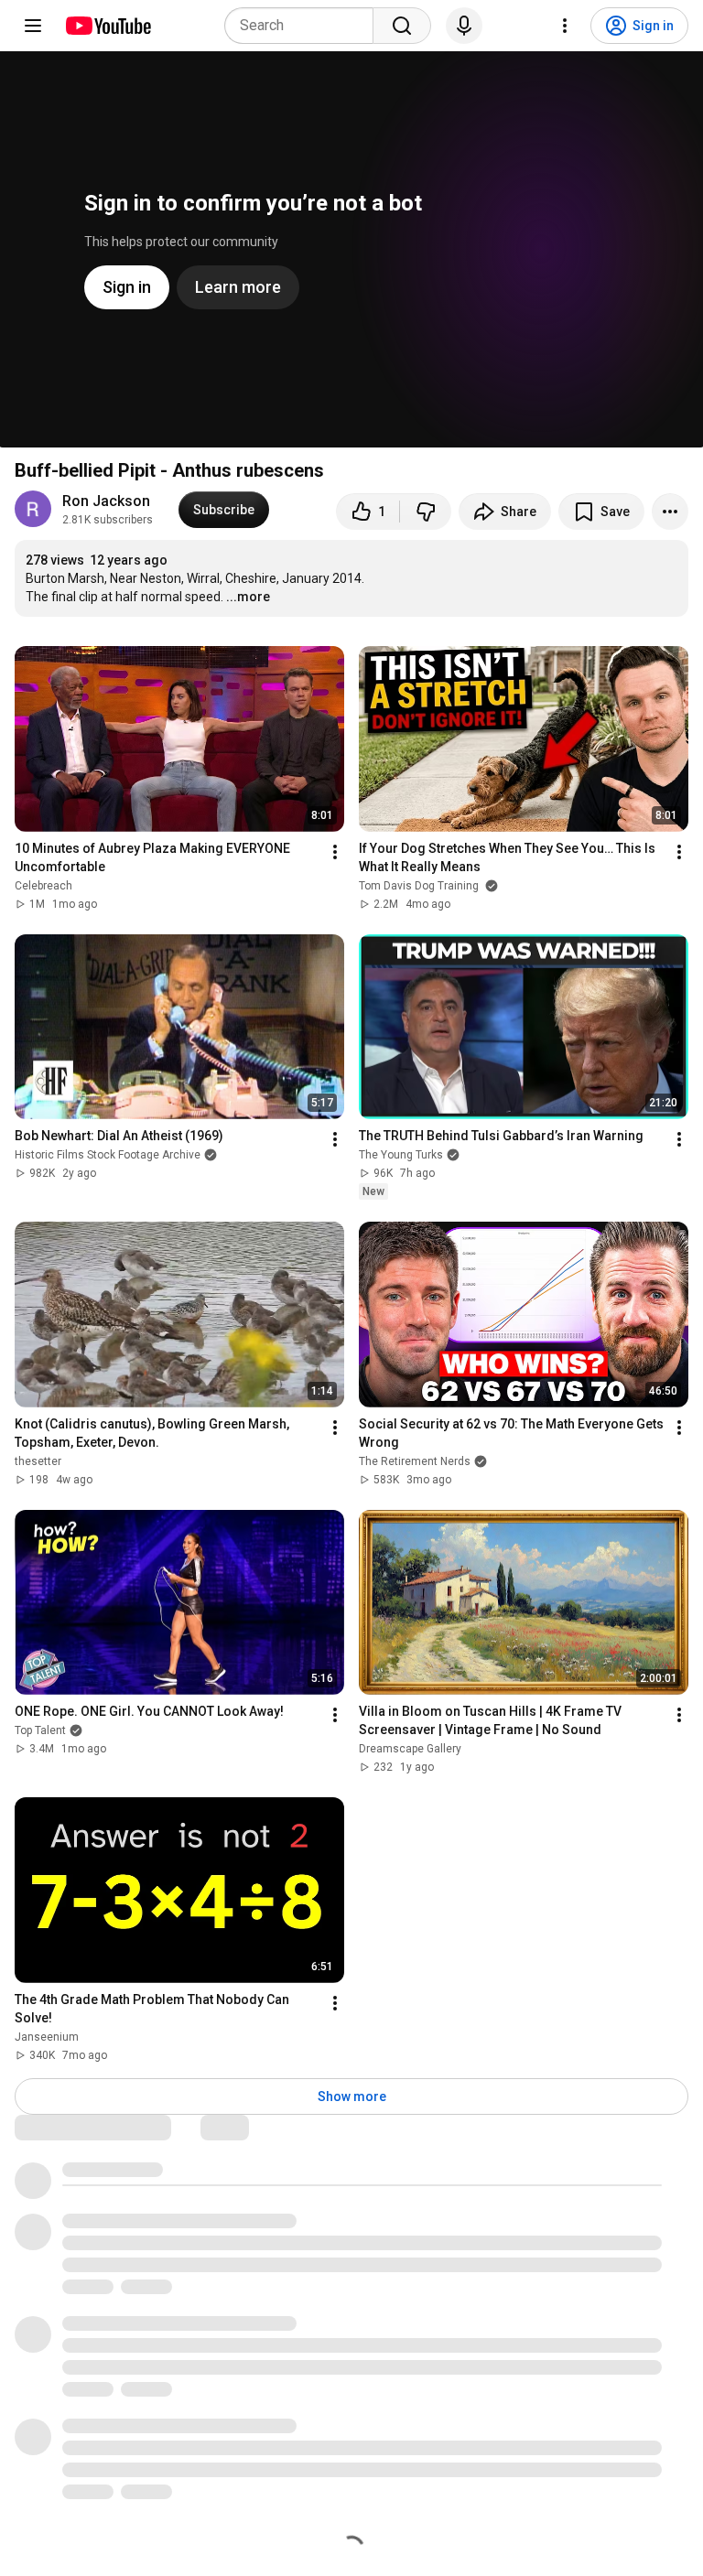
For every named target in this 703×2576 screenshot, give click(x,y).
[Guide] (33, 26)
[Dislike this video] (426, 512)
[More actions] (670, 512)
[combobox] (304, 26)
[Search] (402, 26)
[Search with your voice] (464, 26)
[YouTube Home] (108, 26)
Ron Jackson (106, 501)
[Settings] (565, 26)
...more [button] (248, 597)
